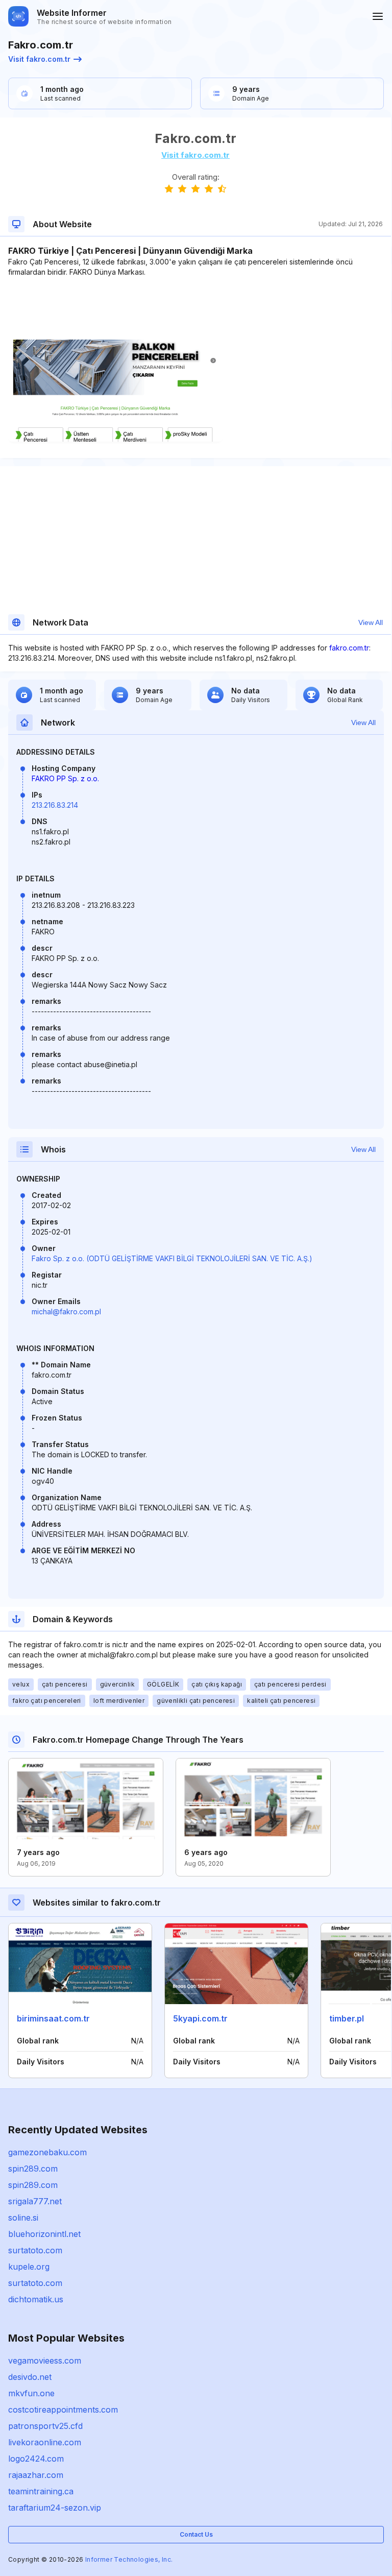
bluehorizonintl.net (44, 2234)
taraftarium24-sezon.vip (55, 2508)
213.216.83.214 (55, 805)
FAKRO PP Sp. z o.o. (65, 778)
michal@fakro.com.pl (66, 1311)
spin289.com (33, 2169)
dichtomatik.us (36, 2299)
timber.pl (347, 2018)
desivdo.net (30, 2377)
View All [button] (371, 622)
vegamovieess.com (45, 2361)
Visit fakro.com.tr (39, 59)
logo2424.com (36, 2459)
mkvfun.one (31, 2393)
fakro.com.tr (349, 648)
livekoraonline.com (45, 2442)
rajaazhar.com (36, 2475)
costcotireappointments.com (63, 2410)
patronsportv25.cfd (45, 2426)
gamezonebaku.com (47, 2152)
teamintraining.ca (41, 2491)
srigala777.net (35, 2201)
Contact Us (196, 2534)
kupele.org (29, 2267)
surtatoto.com (35, 2250)
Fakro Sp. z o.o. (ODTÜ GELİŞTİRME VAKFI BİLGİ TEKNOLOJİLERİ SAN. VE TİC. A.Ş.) (172, 1258)
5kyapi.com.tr (200, 2018)
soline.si (23, 2218)
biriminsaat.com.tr (53, 2018)
